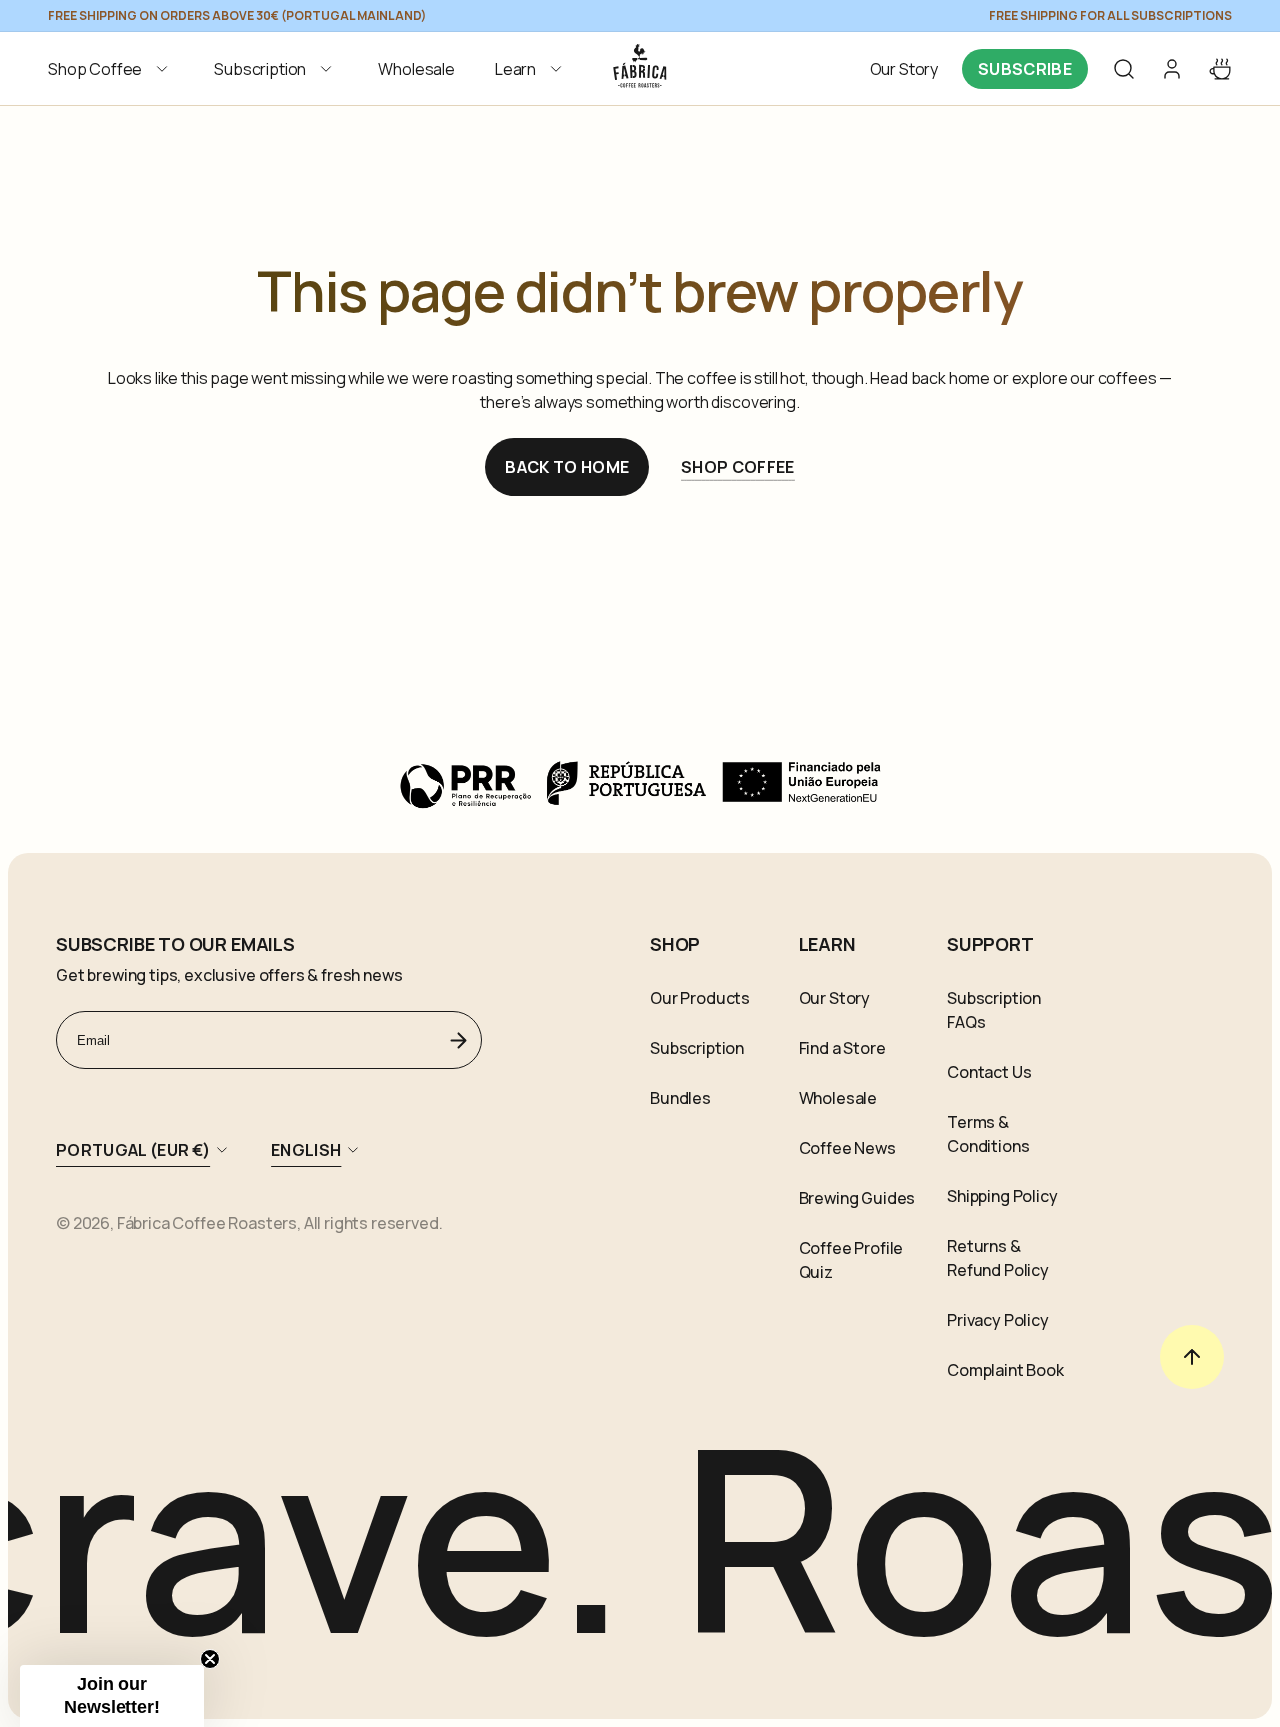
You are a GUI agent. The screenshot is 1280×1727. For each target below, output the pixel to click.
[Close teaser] (210, 1659)
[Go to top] (1192, 1357)
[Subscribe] (459, 1040)
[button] (111, 69)
